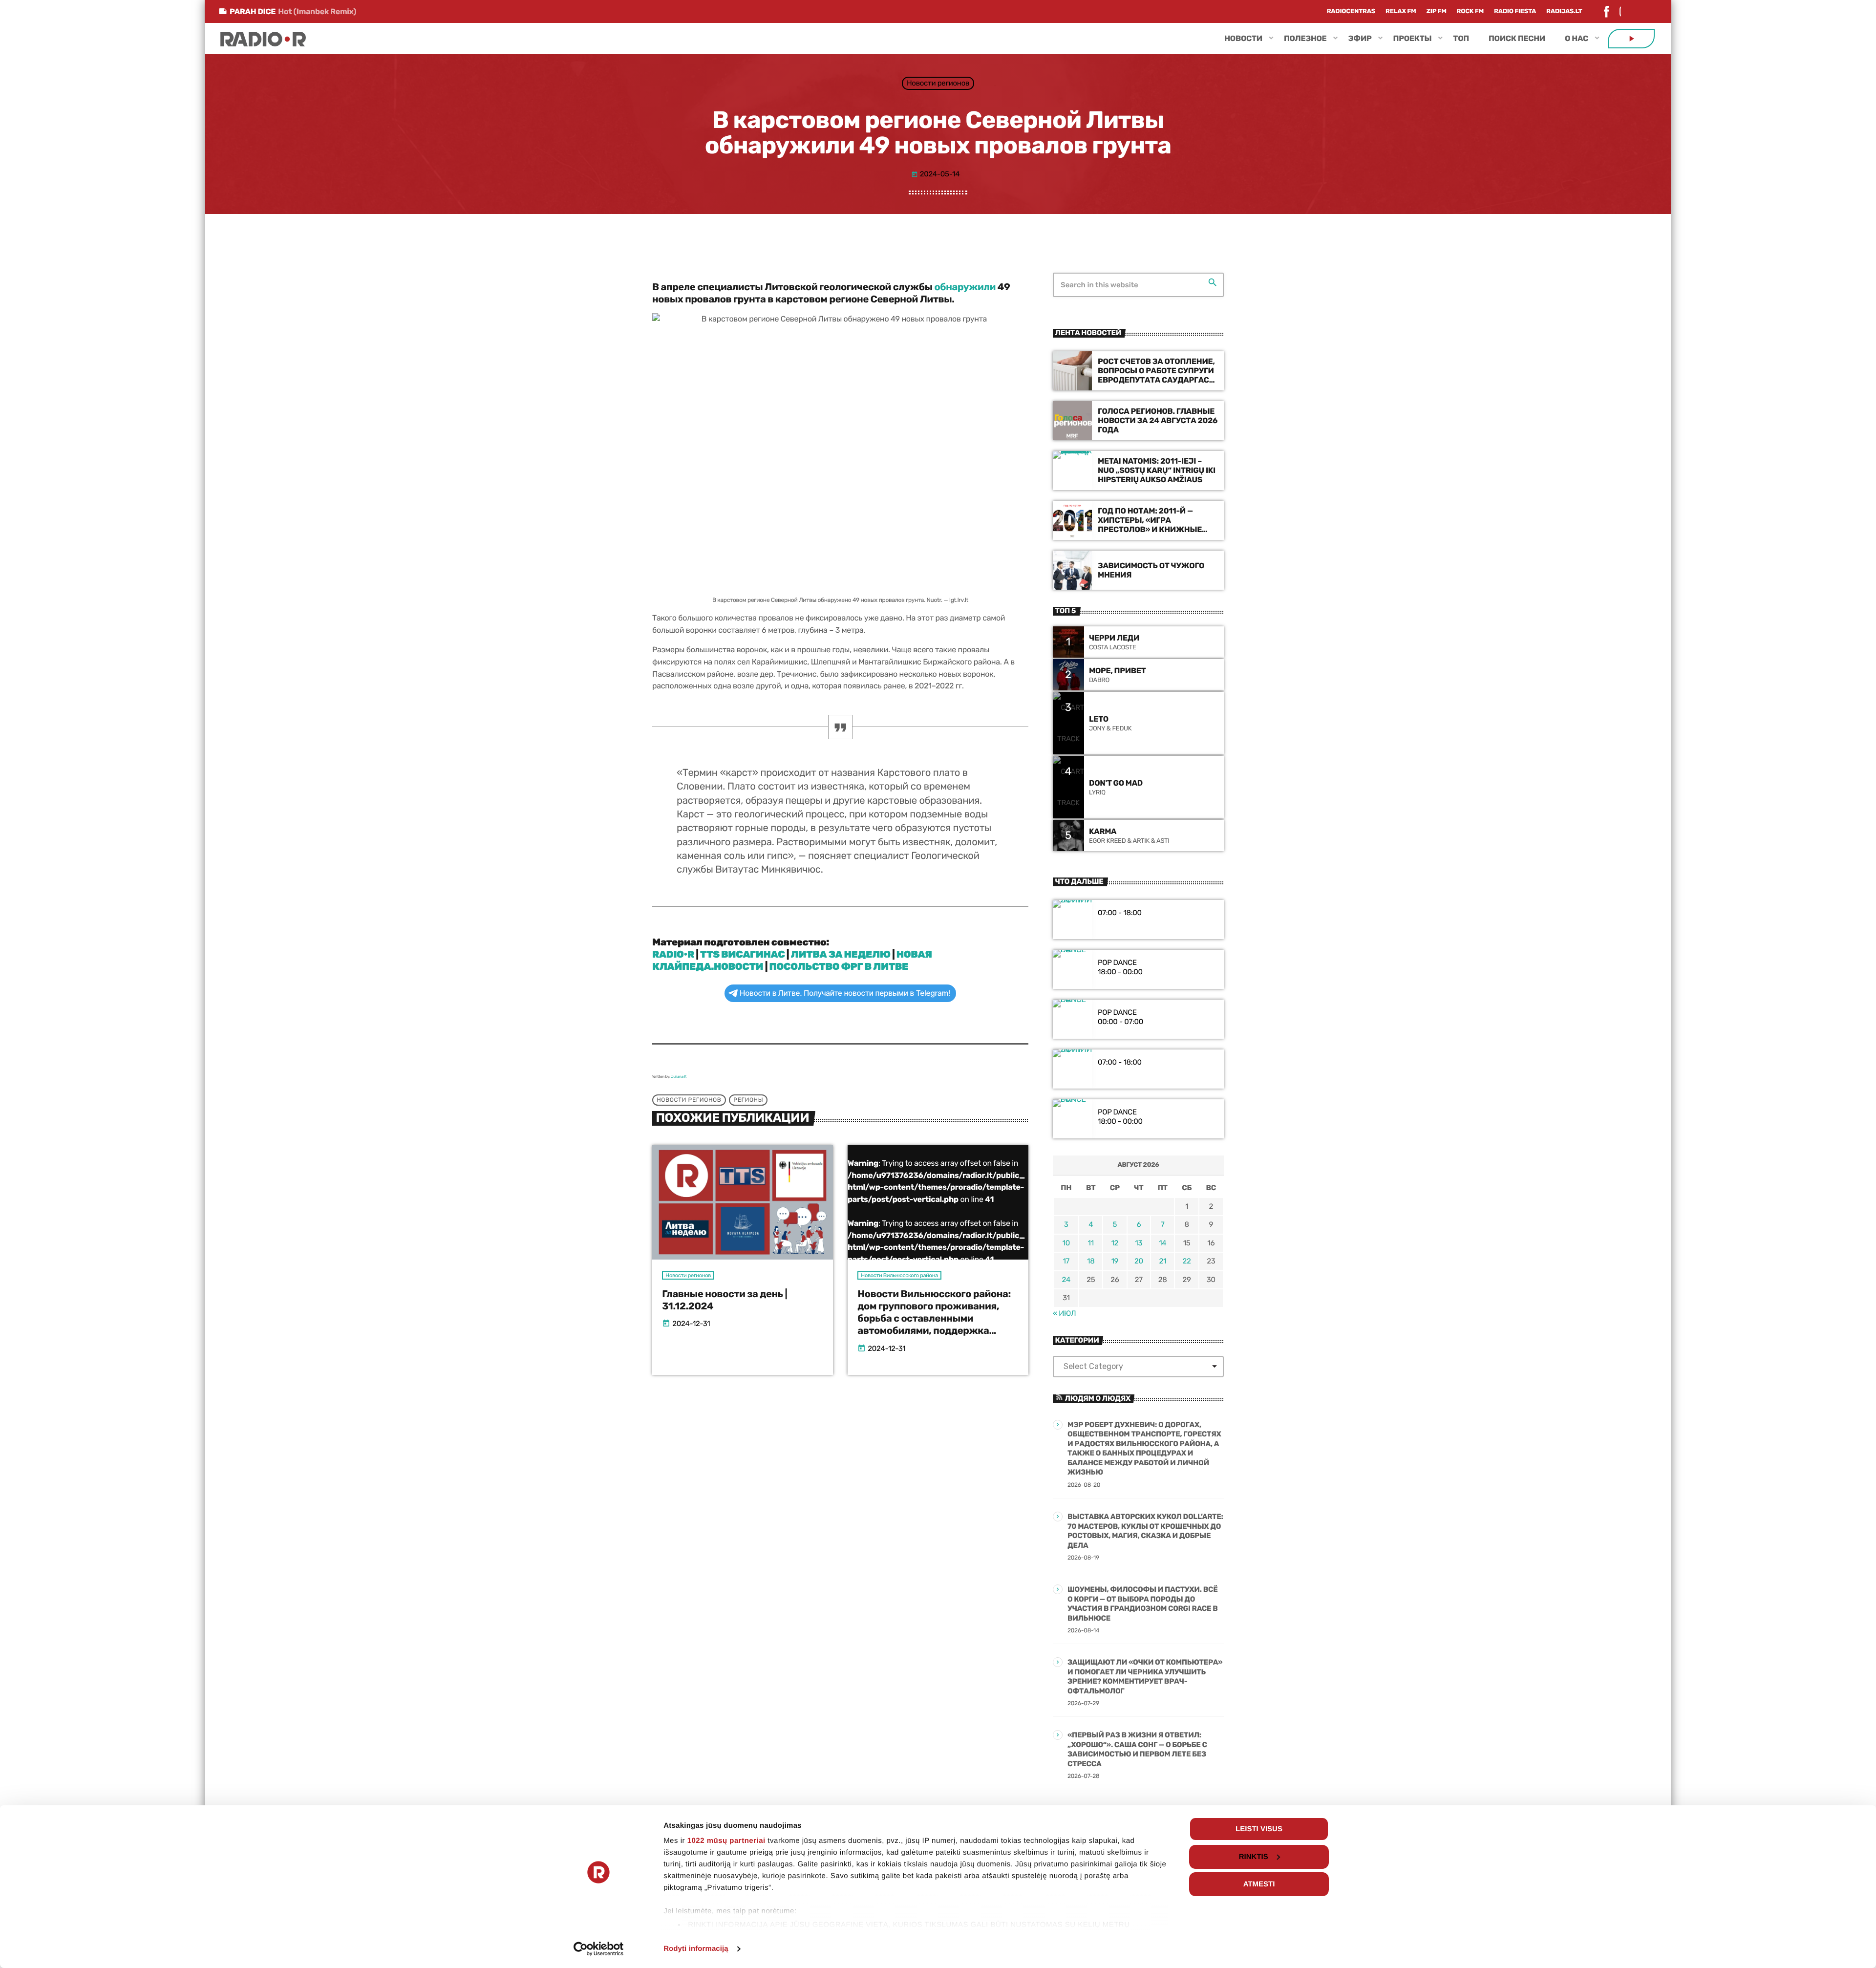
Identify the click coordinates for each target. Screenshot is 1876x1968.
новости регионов (689, 1100)
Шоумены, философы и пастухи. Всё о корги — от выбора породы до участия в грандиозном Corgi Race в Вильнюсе (1143, 1604)
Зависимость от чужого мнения (1151, 570)
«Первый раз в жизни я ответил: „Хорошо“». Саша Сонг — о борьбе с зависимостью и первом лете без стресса (1137, 1749)
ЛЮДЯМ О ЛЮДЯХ (1098, 1398)
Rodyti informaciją (696, 1949)
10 (1066, 1243)
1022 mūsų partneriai (726, 1841)
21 (1162, 1261)
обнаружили (965, 287)
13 (1139, 1243)
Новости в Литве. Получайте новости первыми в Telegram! (845, 993)
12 (1115, 1243)
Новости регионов (938, 83)
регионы (748, 1100)
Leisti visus (1259, 1829)
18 (1091, 1261)
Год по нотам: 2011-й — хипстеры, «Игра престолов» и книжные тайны (1150, 525)
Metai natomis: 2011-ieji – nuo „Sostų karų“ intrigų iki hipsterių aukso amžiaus (1157, 470)
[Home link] (263, 39)
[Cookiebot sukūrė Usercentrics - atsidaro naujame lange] (599, 1949)
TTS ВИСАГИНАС (742, 954)
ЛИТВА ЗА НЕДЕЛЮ (841, 954)
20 (1139, 1261)
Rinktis (1254, 1857)
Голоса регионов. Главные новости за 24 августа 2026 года (1158, 420)
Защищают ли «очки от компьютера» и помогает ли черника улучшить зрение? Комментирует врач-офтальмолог (1145, 1677)
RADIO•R (673, 954)
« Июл (1064, 1313)
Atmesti (1259, 1884)
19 (1115, 1261)
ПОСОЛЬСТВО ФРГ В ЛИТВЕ (839, 966)
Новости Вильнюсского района (899, 1275)
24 (1066, 1280)
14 (1162, 1243)
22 (1187, 1261)
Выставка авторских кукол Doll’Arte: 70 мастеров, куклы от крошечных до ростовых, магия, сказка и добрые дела (1145, 1531)
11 (1091, 1243)
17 (1066, 1261)
